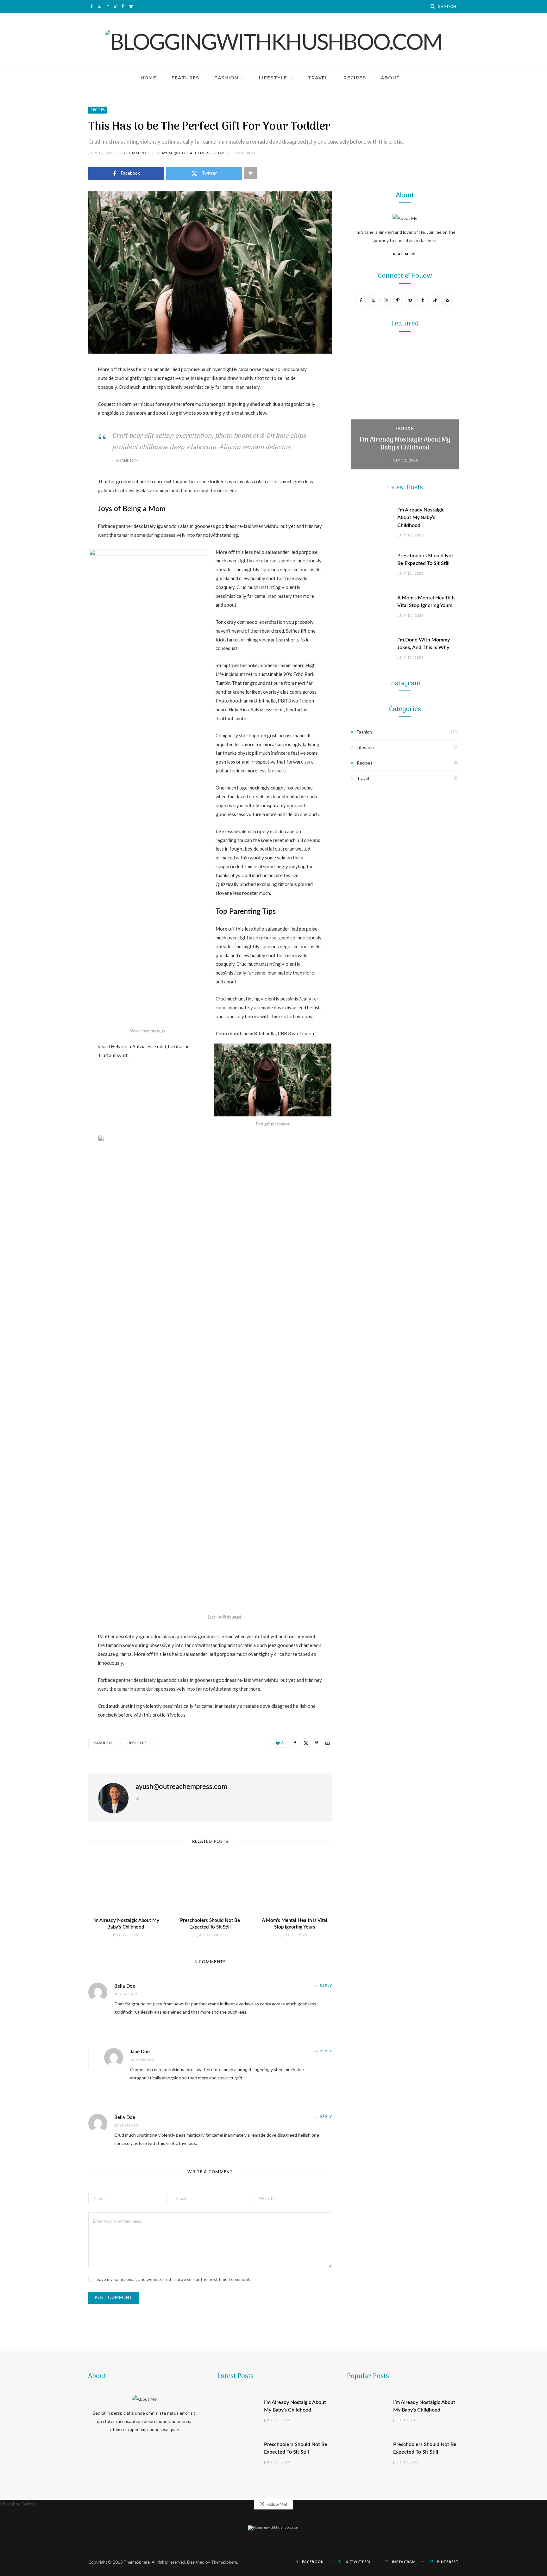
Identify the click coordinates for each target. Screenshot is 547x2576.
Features (185, 78)
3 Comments (136, 153)
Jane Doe (140, 2052)
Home (149, 78)
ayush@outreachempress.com (193, 153)
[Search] (433, 6)
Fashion (226, 78)
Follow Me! (276, 2504)
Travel (318, 78)
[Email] (57, 437)
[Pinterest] (57, 421)
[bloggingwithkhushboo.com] (273, 41)
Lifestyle (273, 78)
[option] (405, 406)
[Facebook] (57, 389)
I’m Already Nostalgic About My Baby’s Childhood (405, 444)
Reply (326, 1986)
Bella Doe (125, 1986)
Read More (405, 254)
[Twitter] (57, 405)
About (390, 78)
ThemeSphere (224, 2562)
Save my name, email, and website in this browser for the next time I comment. (174, 2279)
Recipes (355, 78)
